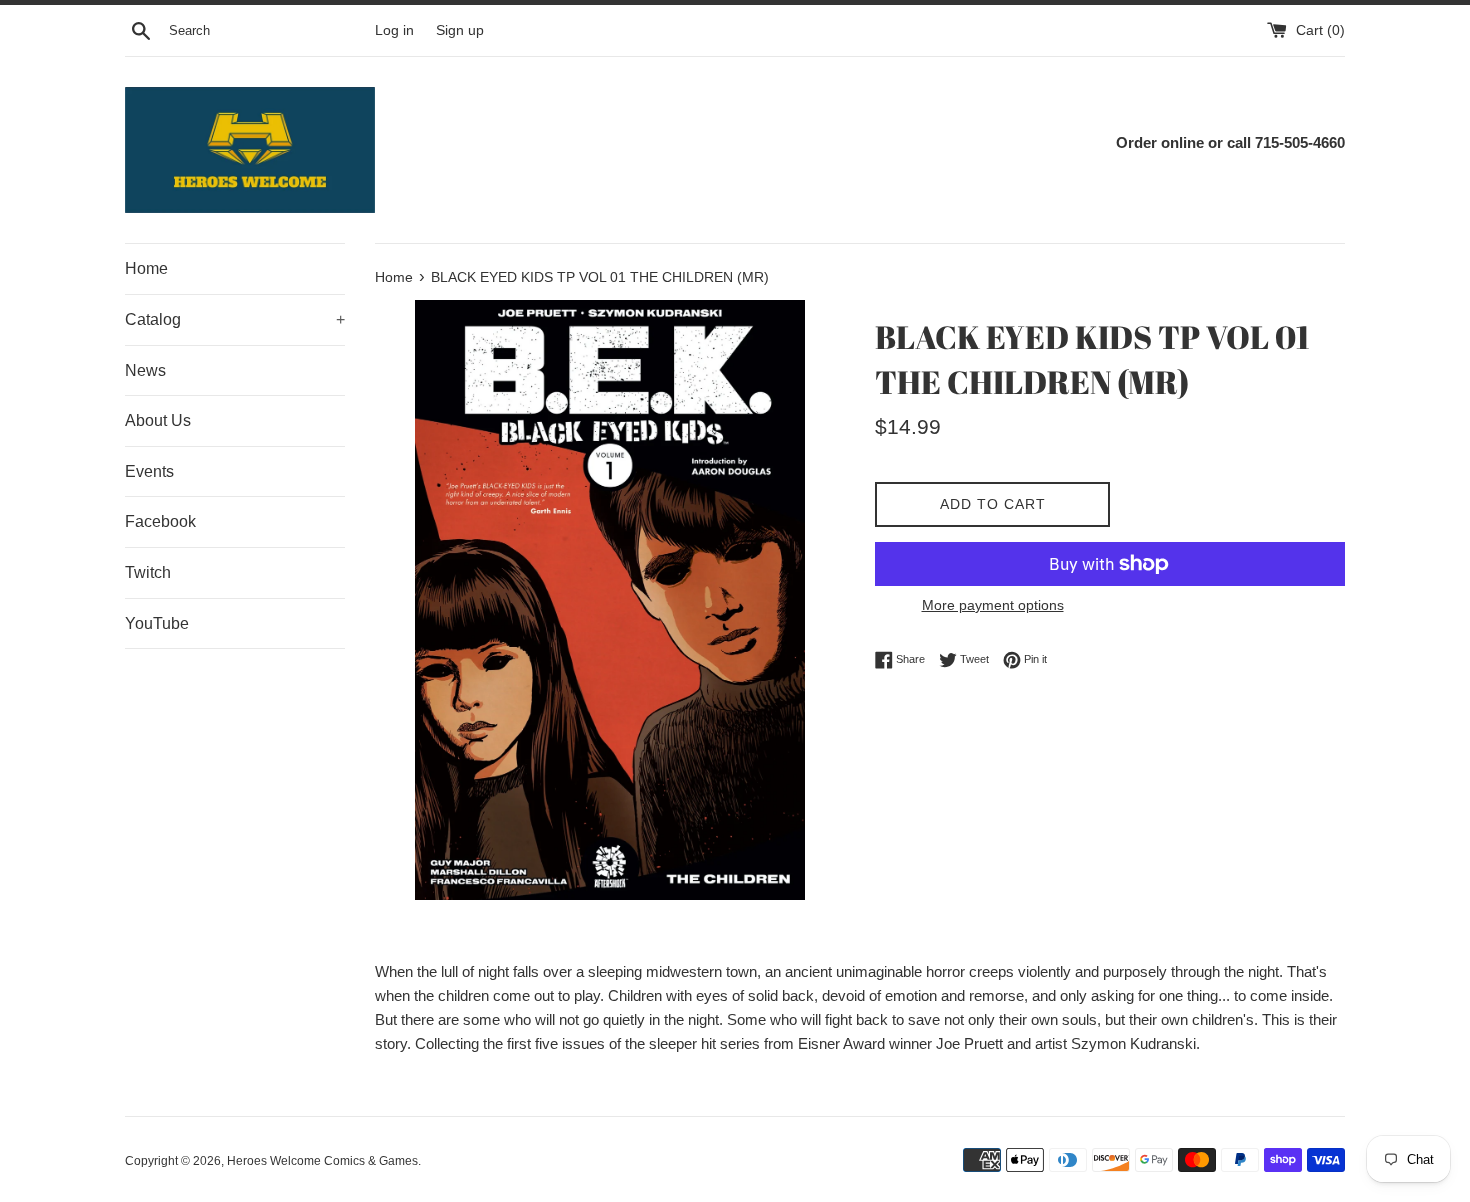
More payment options (993, 605)
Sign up (460, 30)
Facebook (160, 521)
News (145, 370)
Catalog (235, 319)
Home (146, 268)
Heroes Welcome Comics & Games (322, 1161)
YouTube (157, 623)
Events (149, 471)
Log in (394, 30)
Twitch (148, 572)
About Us (158, 420)
